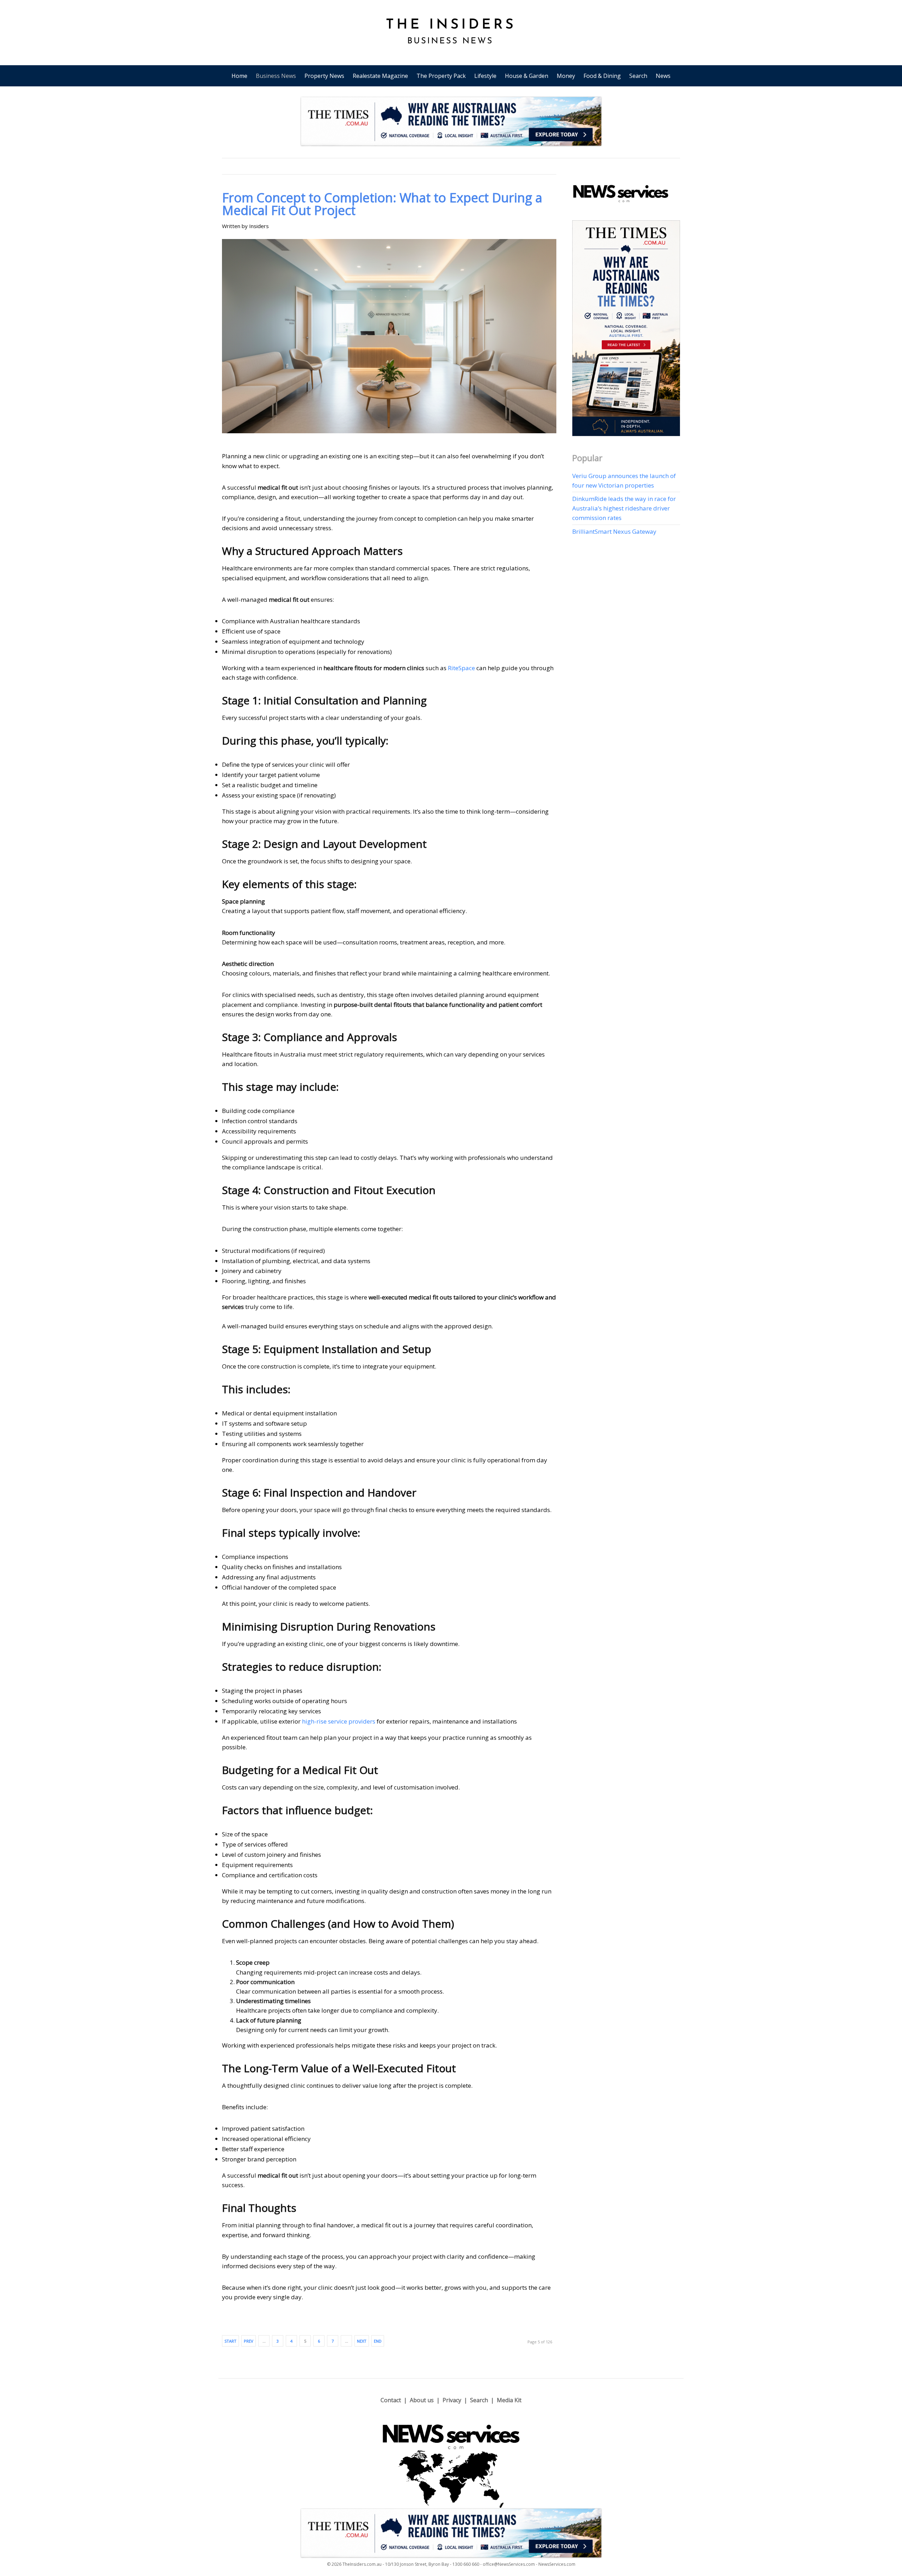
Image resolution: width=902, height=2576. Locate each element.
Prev (249, 2341)
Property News (324, 76)
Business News (276, 76)
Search (638, 76)
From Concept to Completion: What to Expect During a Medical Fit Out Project (382, 204)
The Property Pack (441, 76)
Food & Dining (602, 76)
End (378, 2341)
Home (239, 76)
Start (230, 2341)
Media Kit (509, 2400)
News (663, 76)
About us (422, 2400)
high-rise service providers (339, 1721)
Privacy (452, 2400)
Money (566, 76)
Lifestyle (485, 76)
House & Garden (527, 76)
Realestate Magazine (380, 76)
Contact (391, 2400)
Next (362, 2341)
